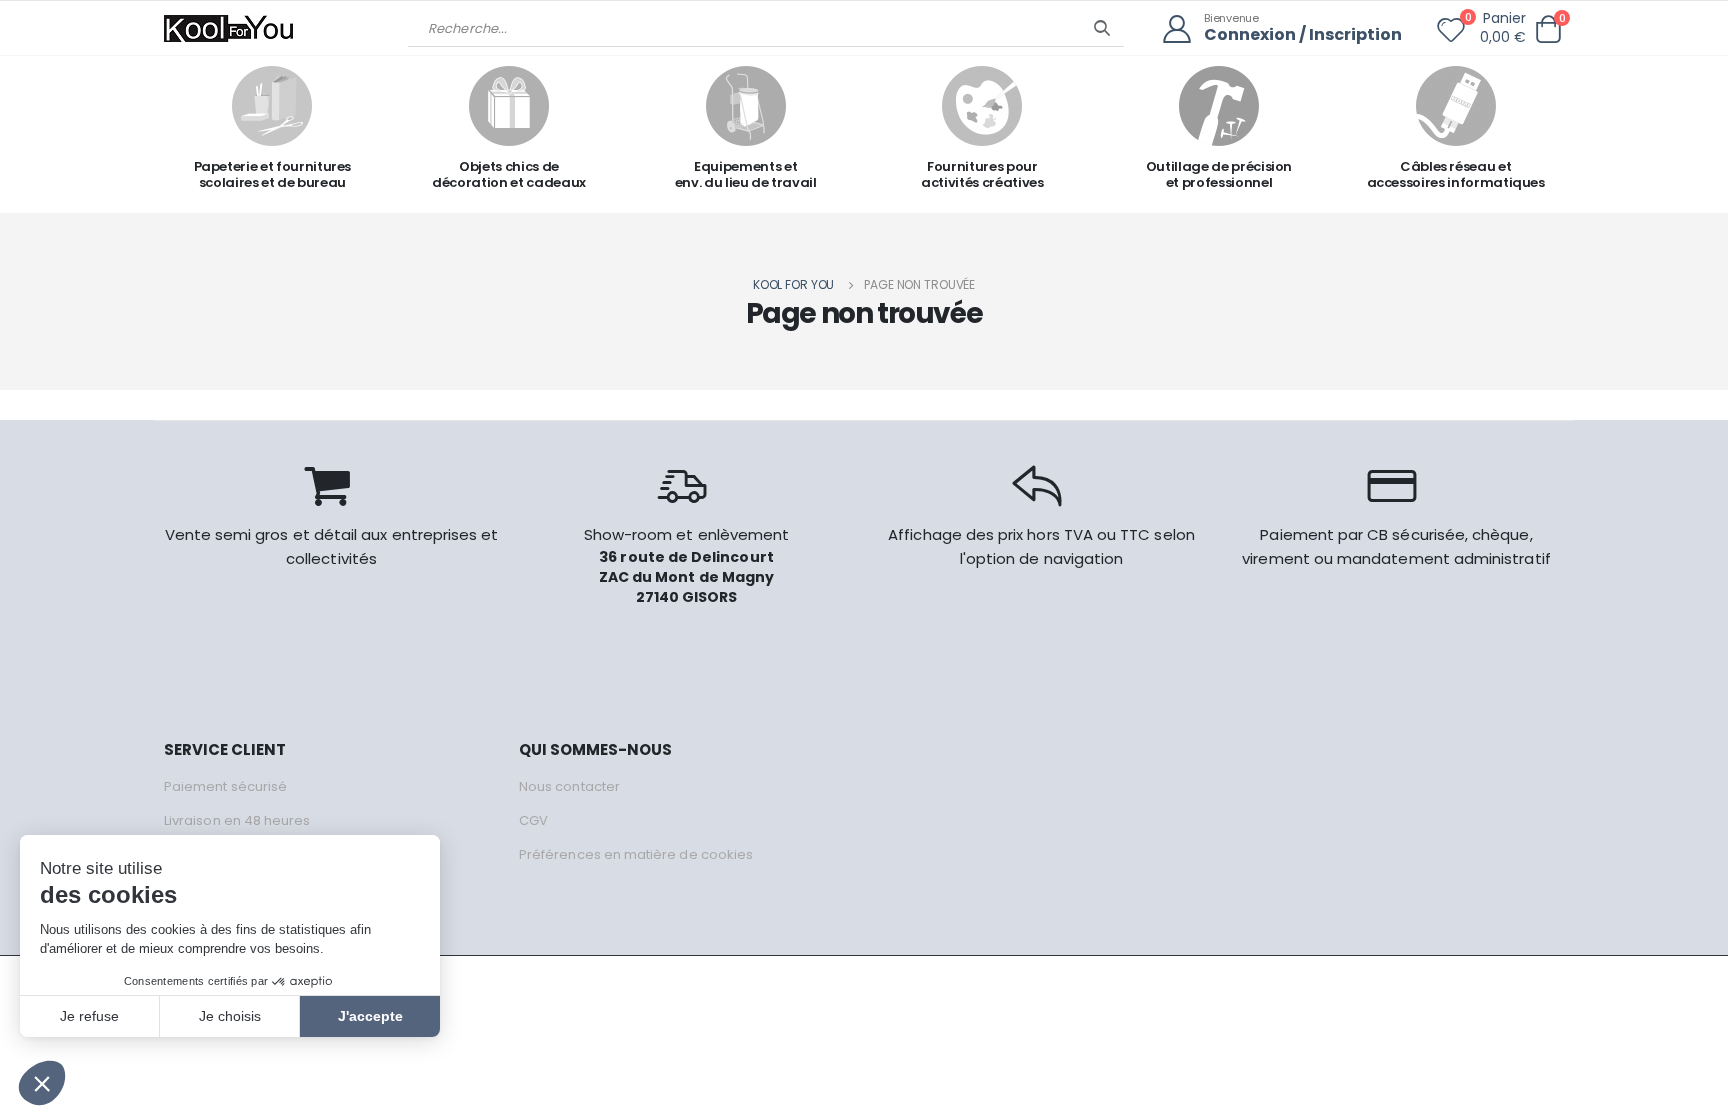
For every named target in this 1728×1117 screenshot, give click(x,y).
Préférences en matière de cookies (636, 854)
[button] (1548, 29)
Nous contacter (569, 786)
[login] (1183, 29)
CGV (533, 820)
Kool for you (794, 284)
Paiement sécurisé (225, 786)
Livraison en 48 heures (237, 820)
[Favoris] (1451, 34)
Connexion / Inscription (1303, 35)
